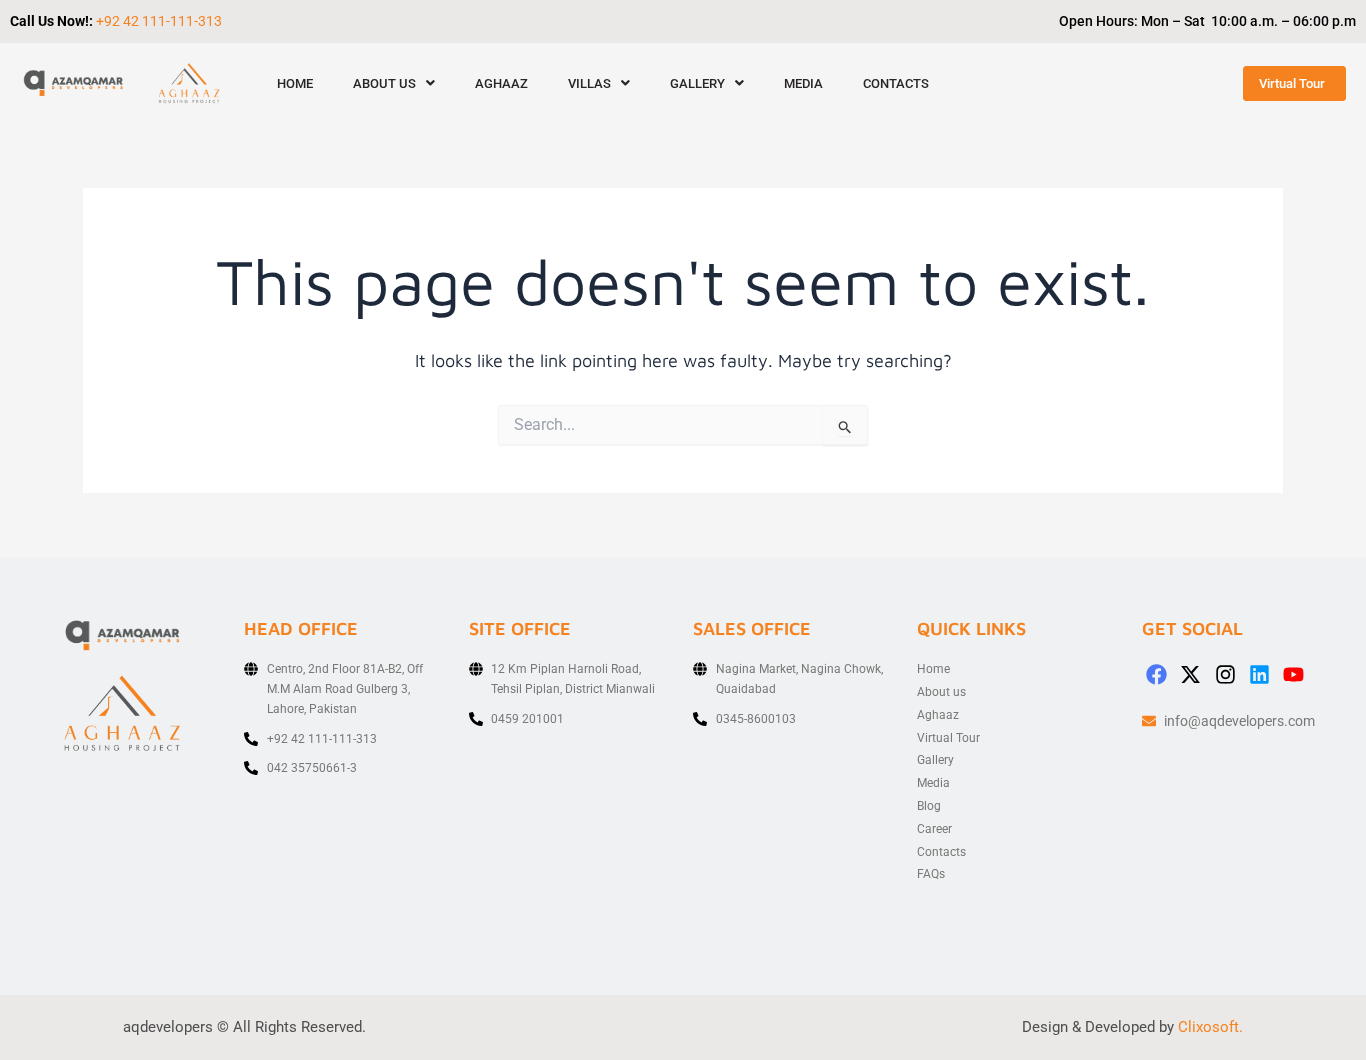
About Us (384, 83)
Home (295, 83)
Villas (589, 83)
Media (803, 83)
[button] (394, 83)
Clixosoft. (1210, 1027)
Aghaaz (501, 83)
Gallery (697, 83)
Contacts (896, 83)
